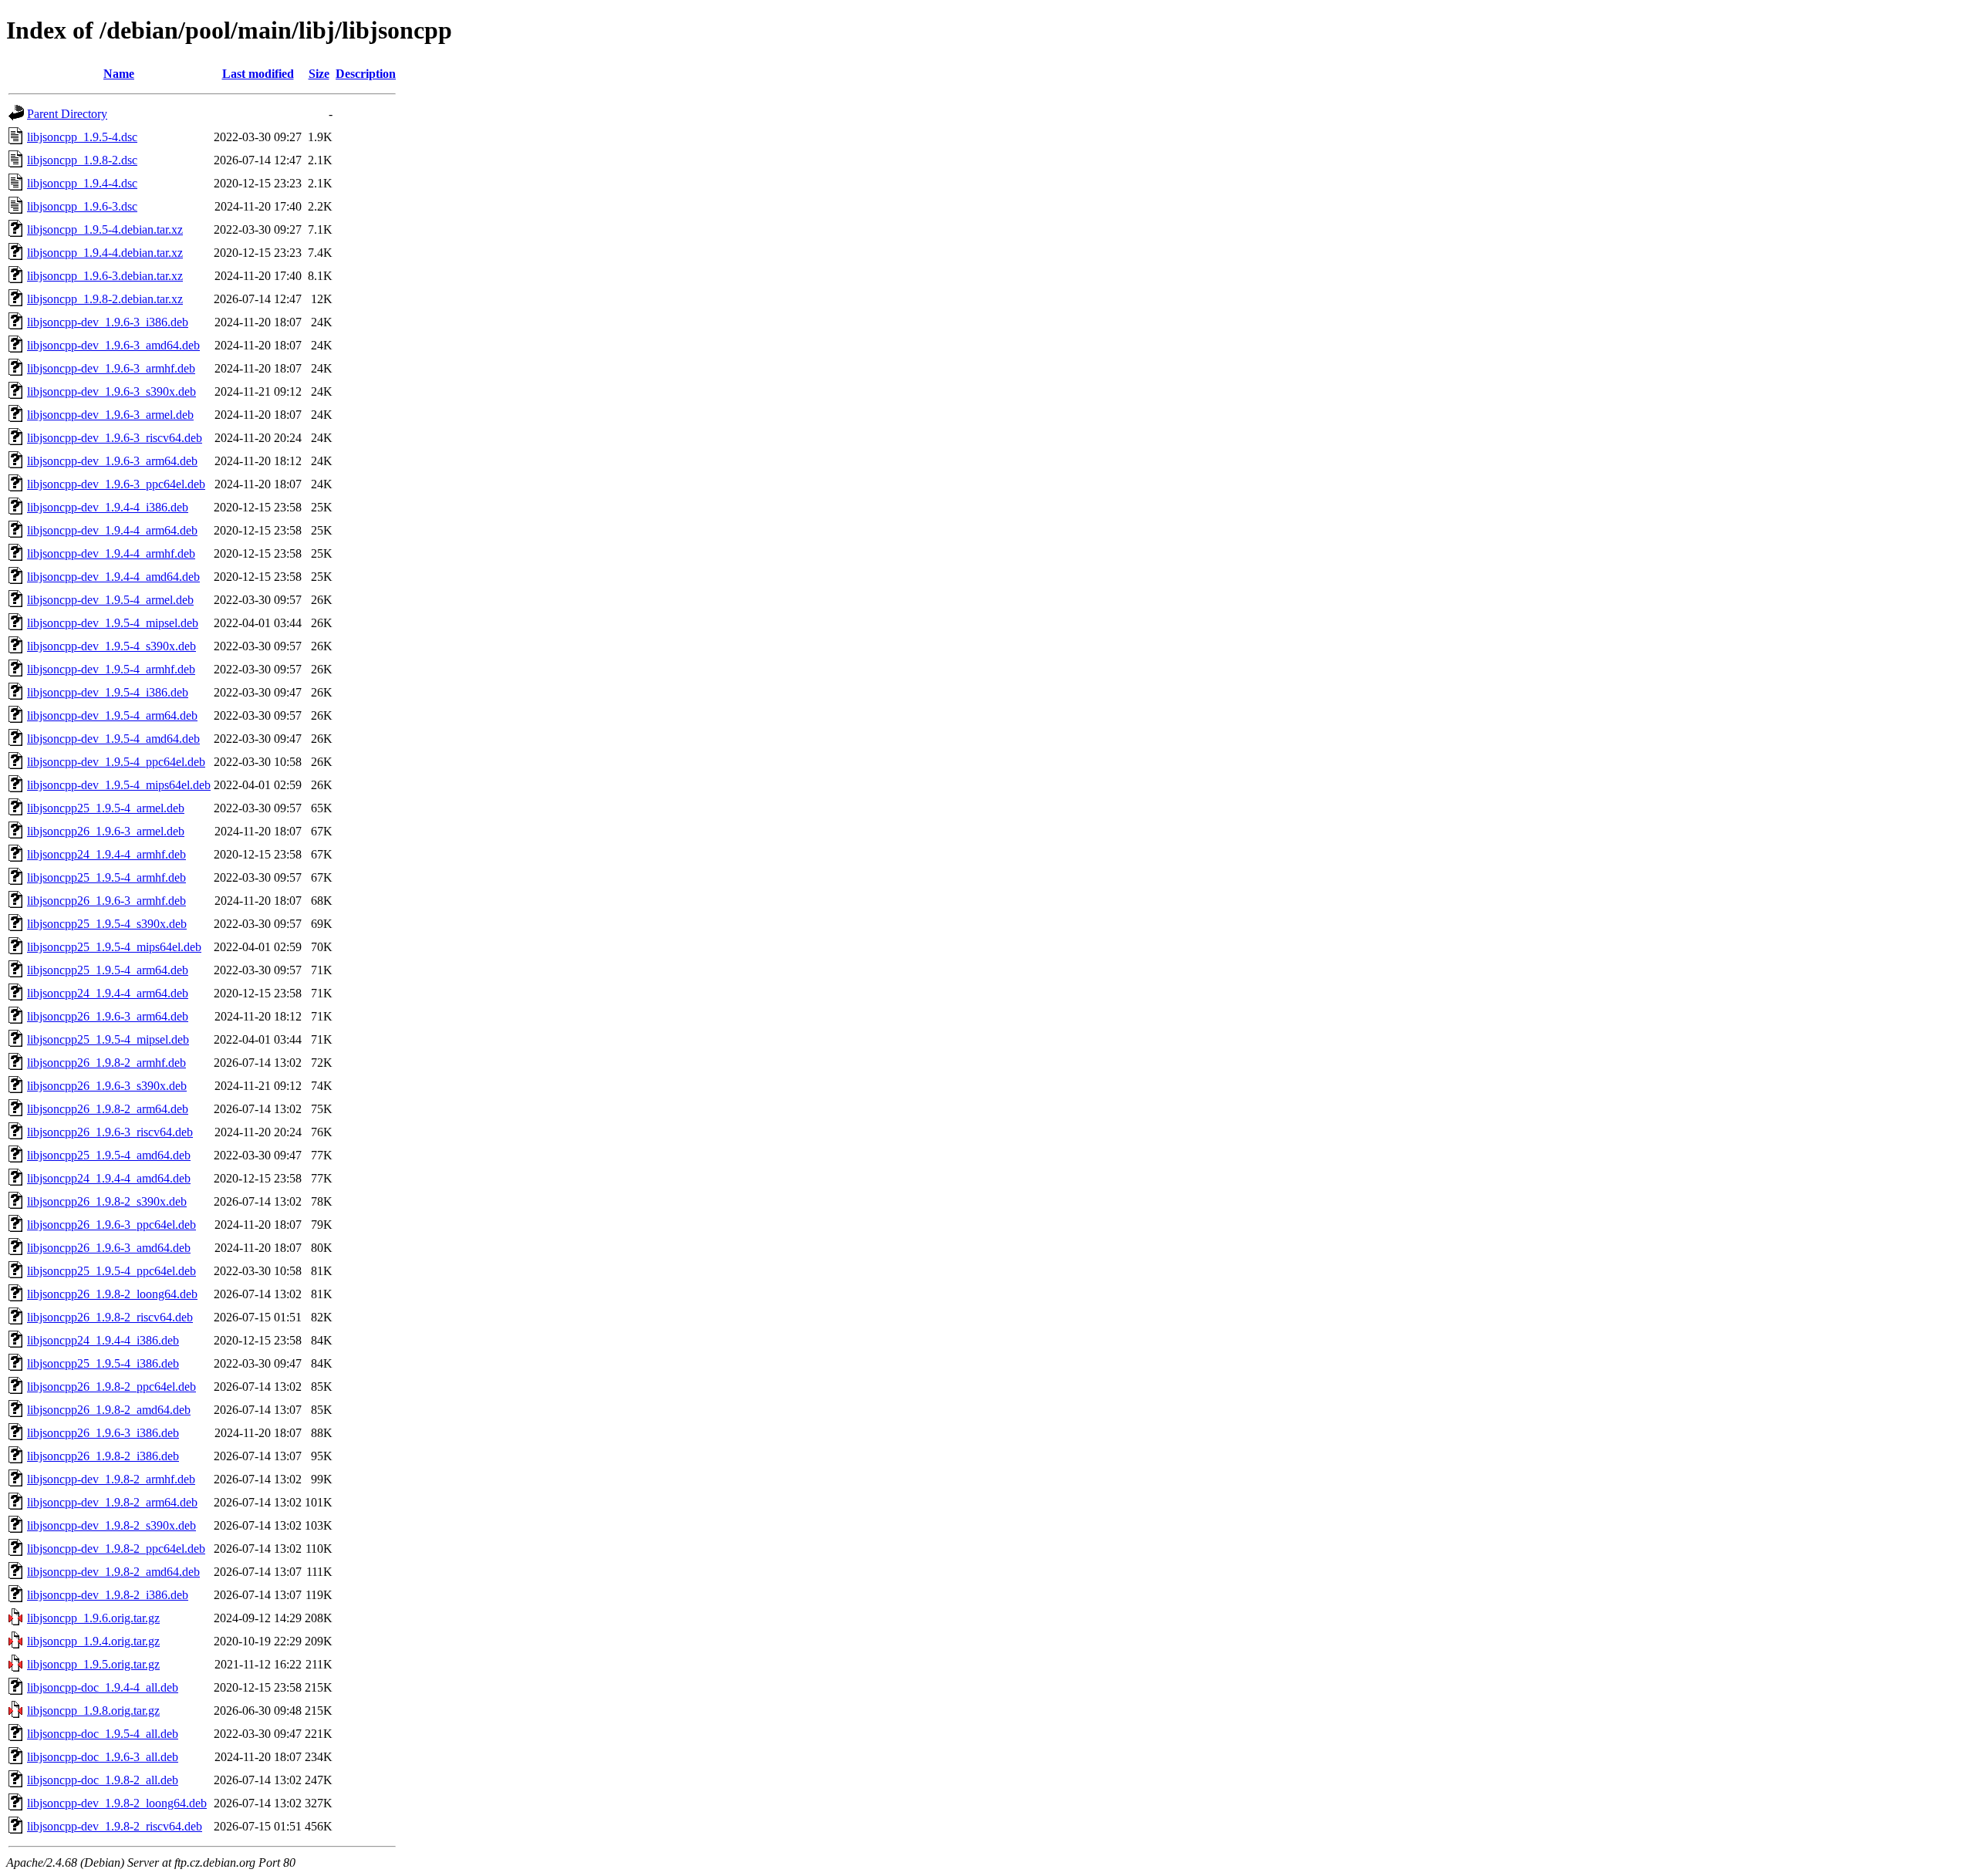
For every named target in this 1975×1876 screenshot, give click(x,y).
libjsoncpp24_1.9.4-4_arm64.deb (108, 993)
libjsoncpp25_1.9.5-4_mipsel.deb (108, 1039)
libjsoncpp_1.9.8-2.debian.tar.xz (105, 299)
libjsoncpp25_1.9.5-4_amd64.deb (109, 1155)
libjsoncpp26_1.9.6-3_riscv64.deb (110, 1132)
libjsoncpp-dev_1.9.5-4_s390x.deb (111, 646)
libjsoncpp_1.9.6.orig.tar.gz (93, 1618)
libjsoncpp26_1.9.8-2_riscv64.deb (110, 1317)
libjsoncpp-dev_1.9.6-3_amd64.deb (113, 345)
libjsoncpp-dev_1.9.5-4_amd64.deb (113, 739)
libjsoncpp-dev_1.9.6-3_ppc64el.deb (116, 484)
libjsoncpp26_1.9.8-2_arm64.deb (108, 1109)
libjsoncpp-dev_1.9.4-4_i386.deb (108, 507)
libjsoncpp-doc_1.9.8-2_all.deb (103, 1780)
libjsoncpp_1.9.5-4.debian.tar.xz (105, 229)
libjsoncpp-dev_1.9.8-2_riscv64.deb (115, 1826)
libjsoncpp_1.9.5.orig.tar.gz (93, 1664)
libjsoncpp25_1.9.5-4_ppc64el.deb (111, 1271)
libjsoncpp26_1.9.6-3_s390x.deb (107, 1086)
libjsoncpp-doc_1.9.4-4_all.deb (103, 1687)
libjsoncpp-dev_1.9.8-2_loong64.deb (117, 1803)
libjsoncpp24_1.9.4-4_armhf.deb (106, 854)
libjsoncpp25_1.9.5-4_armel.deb (106, 808)
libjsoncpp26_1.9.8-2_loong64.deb (112, 1294)
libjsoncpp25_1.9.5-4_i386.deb (103, 1363)
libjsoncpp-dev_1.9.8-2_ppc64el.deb (116, 1549)
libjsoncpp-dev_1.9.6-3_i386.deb (108, 322)
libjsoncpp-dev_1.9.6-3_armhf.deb (111, 368)
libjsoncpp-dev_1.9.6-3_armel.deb (110, 415)
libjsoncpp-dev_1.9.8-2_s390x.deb (111, 1525)
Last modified (258, 74)
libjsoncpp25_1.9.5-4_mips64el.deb (114, 947)
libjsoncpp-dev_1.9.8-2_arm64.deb (112, 1502)
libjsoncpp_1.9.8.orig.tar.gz (93, 1711)
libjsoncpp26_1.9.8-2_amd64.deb (109, 1410)
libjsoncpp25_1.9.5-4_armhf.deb (106, 877)
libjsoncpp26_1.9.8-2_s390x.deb (107, 1201)
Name (119, 74)
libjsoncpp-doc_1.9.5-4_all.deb (103, 1734)
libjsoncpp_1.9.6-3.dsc (82, 206)
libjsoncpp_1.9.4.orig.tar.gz (93, 1641)
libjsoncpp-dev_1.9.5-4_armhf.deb (111, 669)
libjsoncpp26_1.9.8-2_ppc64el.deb (111, 1387)
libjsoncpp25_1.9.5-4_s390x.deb (107, 924)
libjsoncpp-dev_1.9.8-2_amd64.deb (113, 1572)
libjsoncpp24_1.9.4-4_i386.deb (103, 1340)
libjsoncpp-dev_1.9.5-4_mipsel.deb (113, 623)
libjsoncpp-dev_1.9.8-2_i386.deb (108, 1595)
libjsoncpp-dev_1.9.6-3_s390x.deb (111, 391)
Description (366, 74)
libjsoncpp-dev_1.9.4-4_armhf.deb (111, 553)
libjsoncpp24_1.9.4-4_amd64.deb (109, 1178)
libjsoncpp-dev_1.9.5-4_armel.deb (110, 600)
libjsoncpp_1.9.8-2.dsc (82, 160)
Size (319, 74)
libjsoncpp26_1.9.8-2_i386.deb (103, 1456)
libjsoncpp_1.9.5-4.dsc (82, 137)
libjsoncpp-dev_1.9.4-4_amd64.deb (113, 577)
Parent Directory (67, 114)
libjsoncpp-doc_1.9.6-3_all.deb (103, 1757)
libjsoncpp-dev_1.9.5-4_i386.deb (108, 692)
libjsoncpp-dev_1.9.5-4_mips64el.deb (119, 785)
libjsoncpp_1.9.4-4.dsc (82, 183)
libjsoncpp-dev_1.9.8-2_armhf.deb (111, 1479)
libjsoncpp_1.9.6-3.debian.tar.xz (105, 276)
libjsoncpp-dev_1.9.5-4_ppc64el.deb (116, 762)
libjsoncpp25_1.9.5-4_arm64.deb (108, 970)
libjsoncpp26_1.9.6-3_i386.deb (103, 1433)
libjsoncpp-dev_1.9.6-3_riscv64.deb (115, 438)
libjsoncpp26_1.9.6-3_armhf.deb (106, 901)
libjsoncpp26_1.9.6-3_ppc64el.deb (111, 1225)
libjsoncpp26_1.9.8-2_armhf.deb (106, 1063)
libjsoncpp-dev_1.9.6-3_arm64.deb (112, 461)
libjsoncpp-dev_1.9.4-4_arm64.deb (112, 530)
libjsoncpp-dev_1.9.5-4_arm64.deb (112, 715)
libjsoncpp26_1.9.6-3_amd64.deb (109, 1248)
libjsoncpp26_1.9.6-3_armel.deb (106, 831)
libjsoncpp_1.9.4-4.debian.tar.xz (105, 253)
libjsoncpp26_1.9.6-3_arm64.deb (108, 1016)
